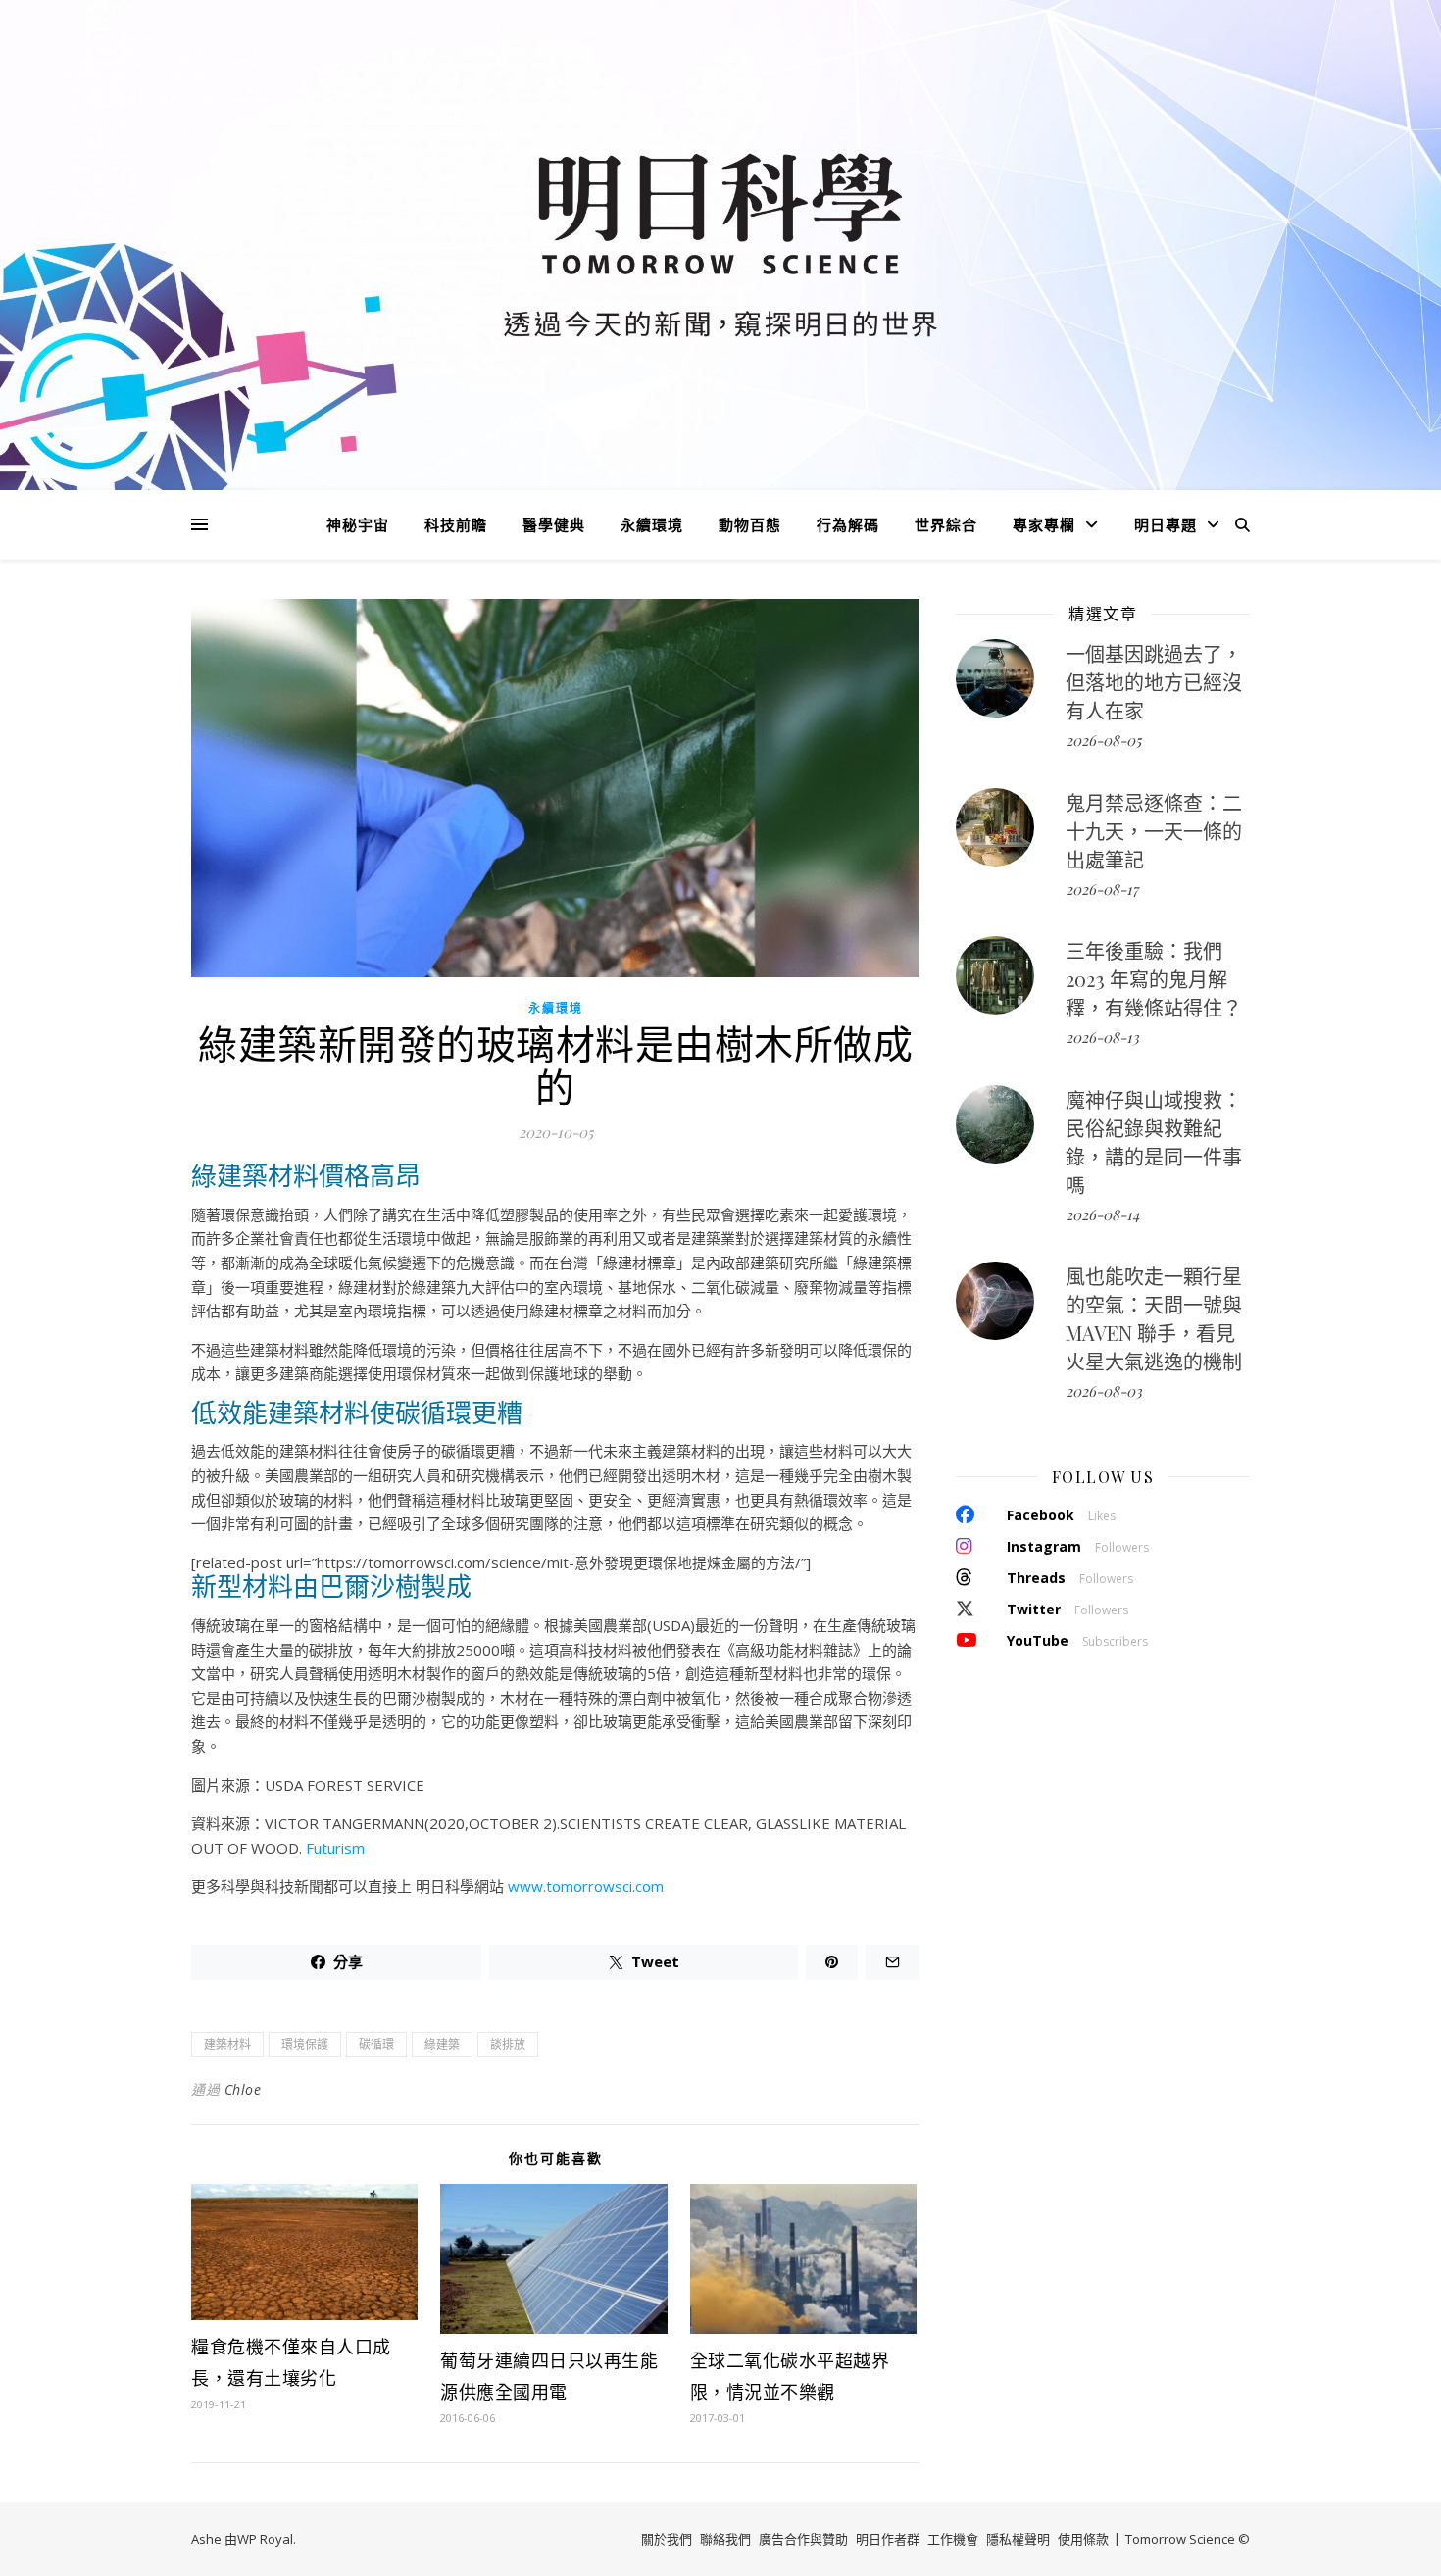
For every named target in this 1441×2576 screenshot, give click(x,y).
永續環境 (652, 524)
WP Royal (265, 2539)
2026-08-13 (1102, 1037)
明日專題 (1166, 524)
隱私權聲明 (1018, 2539)
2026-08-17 (1102, 889)
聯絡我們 (725, 2539)
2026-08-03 (1104, 1391)
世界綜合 (946, 524)
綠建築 (442, 2044)
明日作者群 (888, 2539)
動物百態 (750, 524)
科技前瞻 (456, 524)
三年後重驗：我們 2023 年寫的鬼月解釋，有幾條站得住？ (1154, 979)
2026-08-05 (1103, 740)
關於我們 (667, 2539)
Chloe (243, 2089)
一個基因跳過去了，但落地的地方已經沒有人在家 (1154, 682)
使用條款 (1083, 2539)
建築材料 (227, 2044)
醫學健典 (554, 524)
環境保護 (305, 2044)
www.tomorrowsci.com (586, 1886)
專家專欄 (1044, 524)
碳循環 (376, 2044)
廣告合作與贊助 (803, 2539)
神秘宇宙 (358, 524)
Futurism (335, 1848)
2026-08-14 (1102, 1214)
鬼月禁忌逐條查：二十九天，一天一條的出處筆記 (1154, 831)
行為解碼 (848, 524)
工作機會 (953, 2539)
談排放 (508, 2044)
